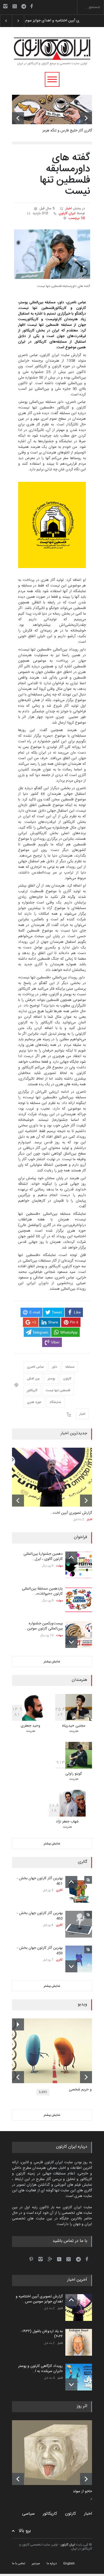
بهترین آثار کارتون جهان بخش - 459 (40, 1951)
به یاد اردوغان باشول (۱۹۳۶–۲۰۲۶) (48, 21)
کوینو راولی (74, 1774)
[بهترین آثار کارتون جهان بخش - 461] (79, 1889)
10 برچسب (77, 218)
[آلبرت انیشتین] (56, 2453)
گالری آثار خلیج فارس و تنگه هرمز (67, 131)
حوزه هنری (34, 1402)
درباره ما (52, 2563)
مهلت (59, 1566)
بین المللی (33, 1379)
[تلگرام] (25, 7)
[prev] (18, 118)
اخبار (69, 209)
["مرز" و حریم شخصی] (56, 2051)
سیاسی (28, 2514)
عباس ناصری (35, 1367)
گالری (59, 1890)
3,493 (43, 2092)
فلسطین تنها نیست (58, 1390)
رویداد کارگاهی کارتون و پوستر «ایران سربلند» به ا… (40, 2369)
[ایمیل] (15, 6)
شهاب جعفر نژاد (67, 1822)
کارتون (67, 1379)
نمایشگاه (55, 1402)
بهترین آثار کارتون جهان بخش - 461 (40, 1881)
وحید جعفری (31, 1726)
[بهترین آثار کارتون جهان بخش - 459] (79, 1959)
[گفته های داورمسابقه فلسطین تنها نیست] (52, 254)
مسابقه (70, 1367)
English (69, 2563)
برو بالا (25, 2531)
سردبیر (36, 2563)
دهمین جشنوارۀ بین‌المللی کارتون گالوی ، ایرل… (43, 1557)
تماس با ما (19, 2563)
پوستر (51, 1379)
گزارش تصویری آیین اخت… (71, 1513)
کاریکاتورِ (32, 1390)
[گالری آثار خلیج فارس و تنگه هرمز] (52, 109)
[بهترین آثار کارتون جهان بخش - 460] (79, 1924)
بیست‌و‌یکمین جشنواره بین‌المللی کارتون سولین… (44, 1626)
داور (55, 1367)
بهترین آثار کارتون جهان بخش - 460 (40, 1916)
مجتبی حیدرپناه (74, 1726)
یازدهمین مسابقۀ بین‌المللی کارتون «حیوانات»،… (42, 1591)
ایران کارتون (67, 213)
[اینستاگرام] (5, 6)
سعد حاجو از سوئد (86, 2492)
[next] (86, 118)
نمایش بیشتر (52, 1662)
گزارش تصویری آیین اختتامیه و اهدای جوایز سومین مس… (39, 2299)
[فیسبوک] (31, 6)
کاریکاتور (50, 2514)
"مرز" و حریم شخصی (84, 2090)
